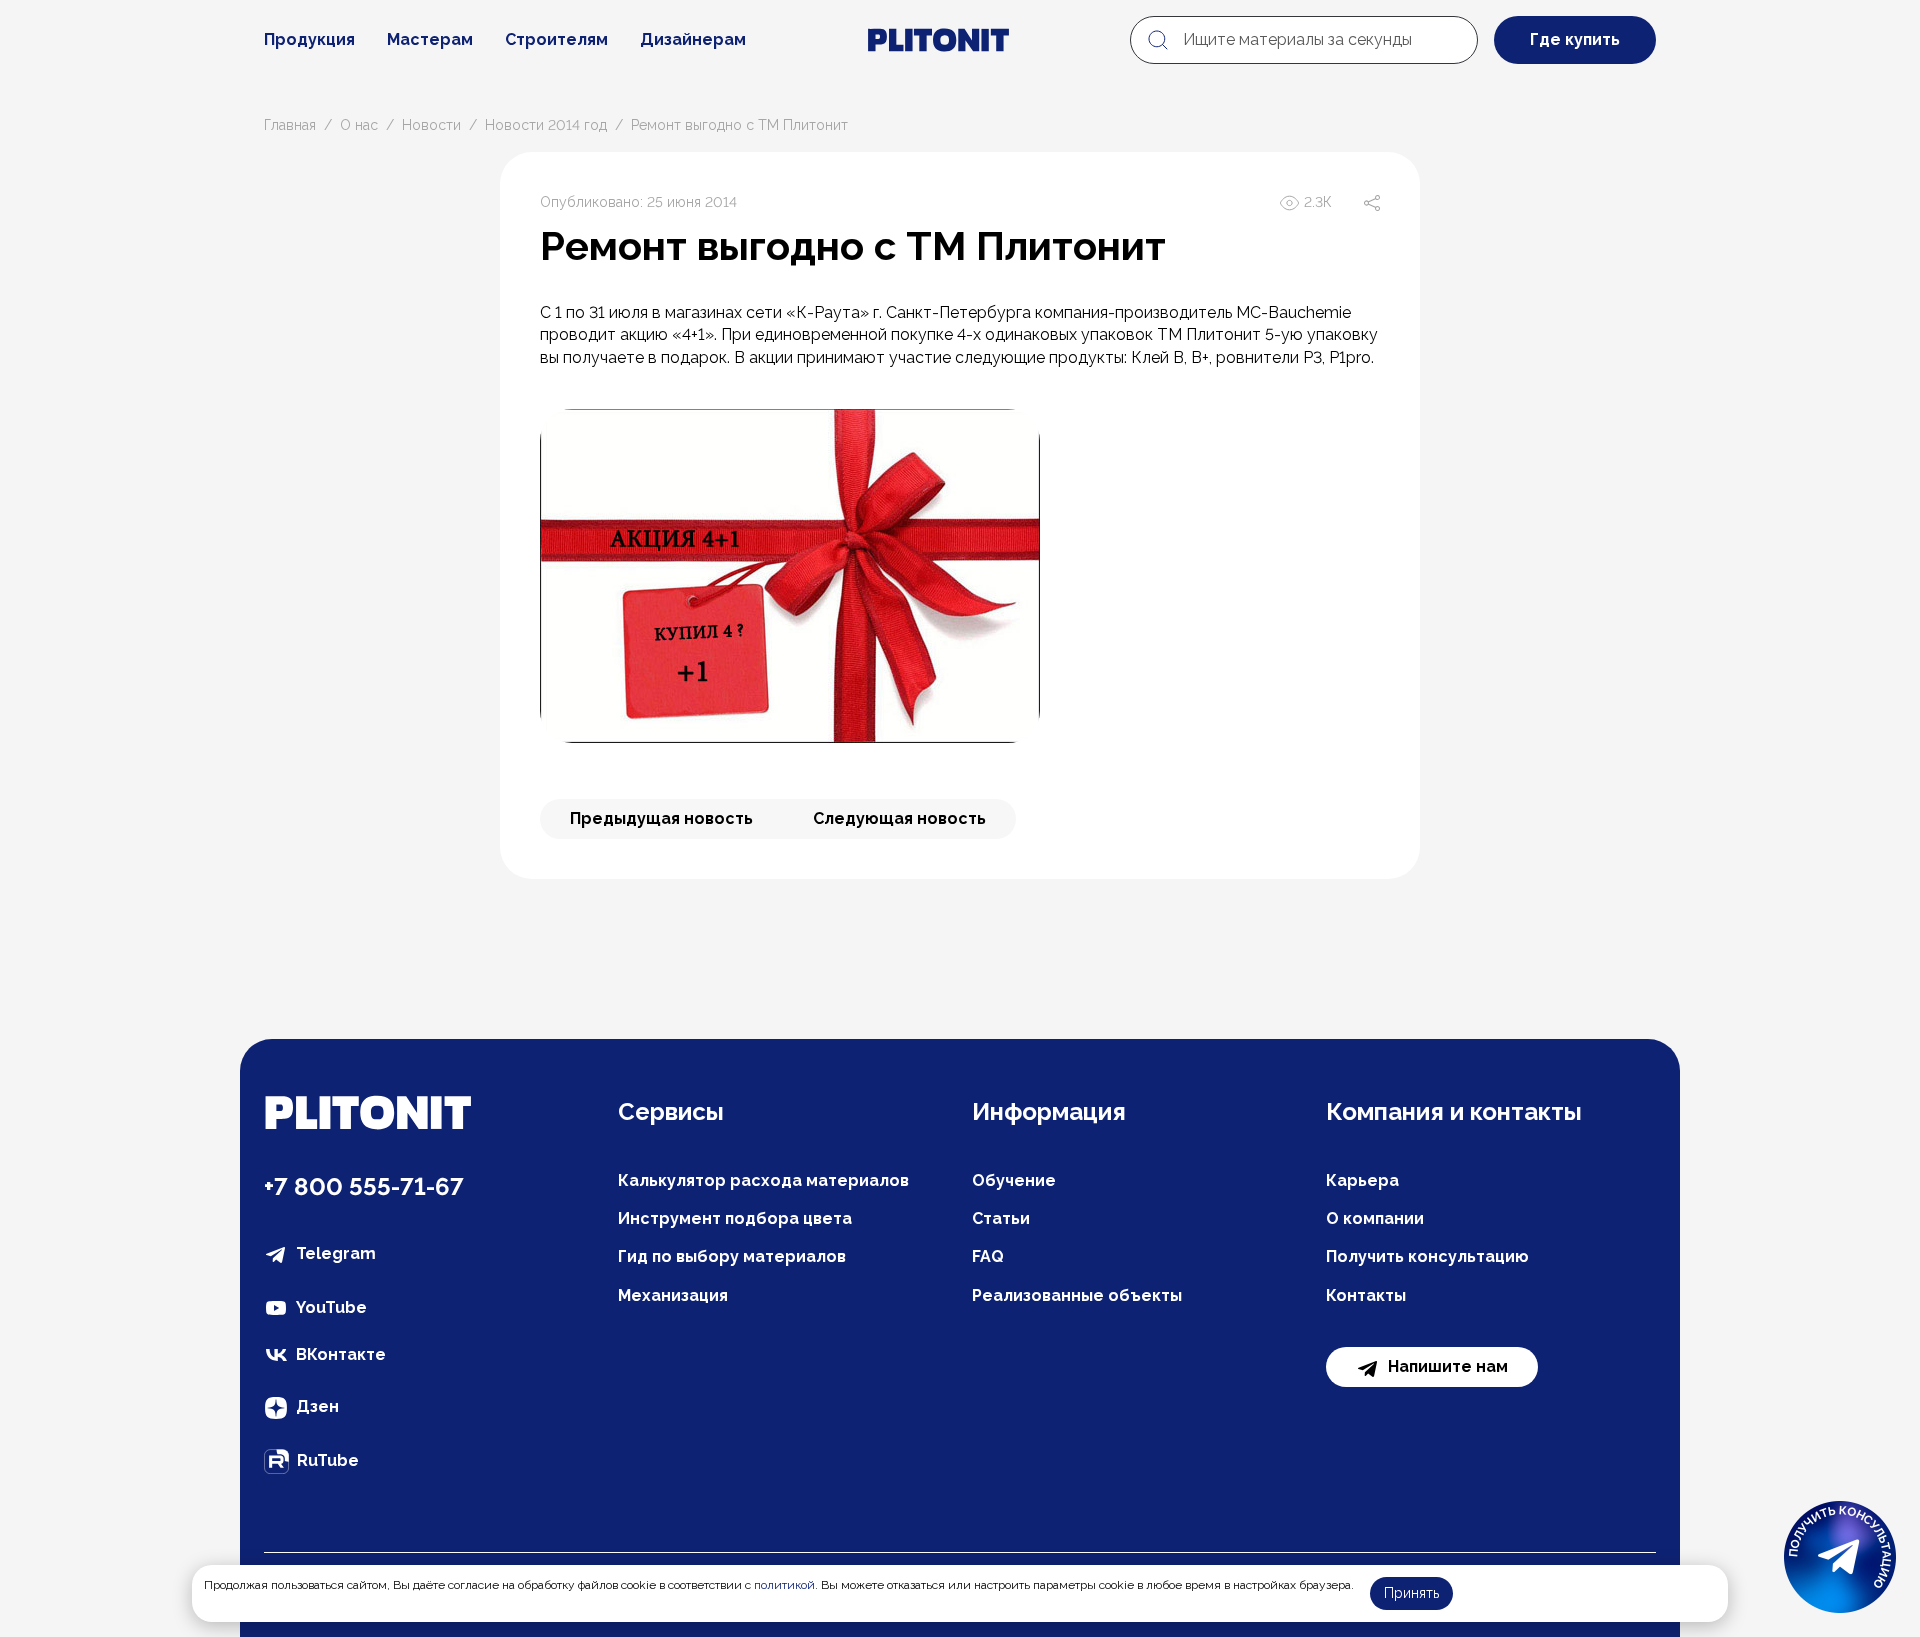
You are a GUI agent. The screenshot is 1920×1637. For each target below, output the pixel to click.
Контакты (1366, 1295)
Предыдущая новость (661, 818)
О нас (359, 125)
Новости (431, 125)
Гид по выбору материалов (732, 1256)
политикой (784, 1585)
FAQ (988, 1256)
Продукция (309, 39)
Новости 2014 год (546, 125)
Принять (1411, 1593)
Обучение (1014, 1180)
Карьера (1362, 1180)
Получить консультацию (1427, 1256)
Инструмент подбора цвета (735, 1218)
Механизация (673, 1295)
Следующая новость (899, 818)
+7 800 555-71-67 (364, 1186)
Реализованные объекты (1077, 1295)
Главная (290, 125)
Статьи (1001, 1218)
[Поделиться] (1372, 203)
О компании (1375, 1218)
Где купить (1575, 39)
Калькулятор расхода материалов (763, 1180)
